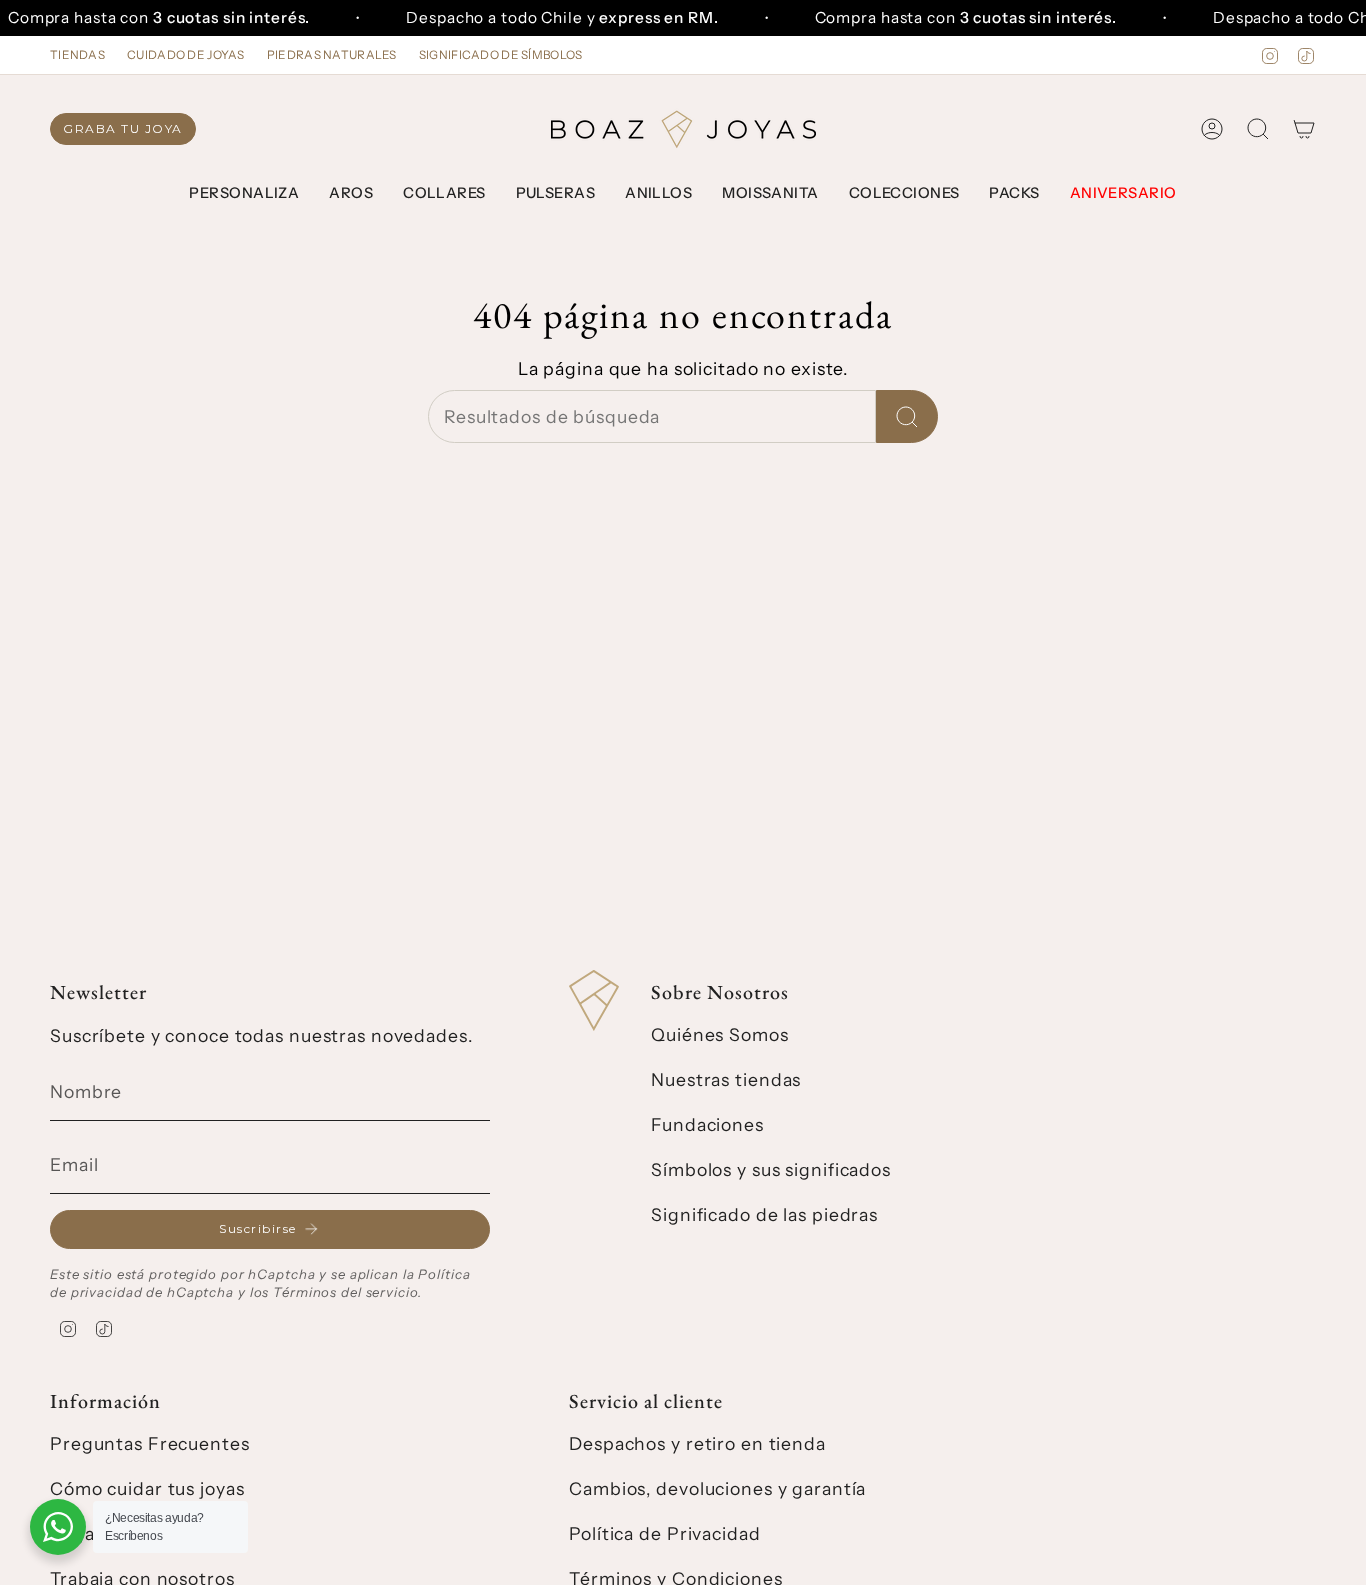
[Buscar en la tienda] (907, 416)
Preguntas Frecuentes (150, 1443)
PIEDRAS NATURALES (332, 55)
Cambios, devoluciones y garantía (717, 1488)
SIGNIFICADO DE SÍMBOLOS (501, 55)
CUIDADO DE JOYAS (186, 55)
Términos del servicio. (347, 1292)
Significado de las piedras (764, 1214)
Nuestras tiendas (726, 1079)
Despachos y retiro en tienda (697, 1443)
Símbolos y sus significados (771, 1169)
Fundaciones (707, 1124)
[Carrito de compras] (1304, 129)
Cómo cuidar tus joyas (147, 1488)
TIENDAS (77, 55)
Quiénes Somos (719, 1034)
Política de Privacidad (664, 1533)
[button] (244, 194)
